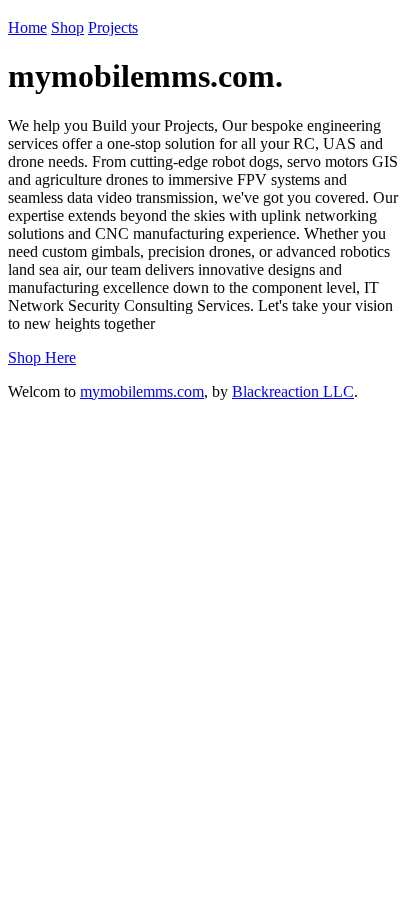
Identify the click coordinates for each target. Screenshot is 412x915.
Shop (67, 27)
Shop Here (42, 357)
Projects (113, 27)
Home (27, 27)
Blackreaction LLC (293, 391)
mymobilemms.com (142, 391)
